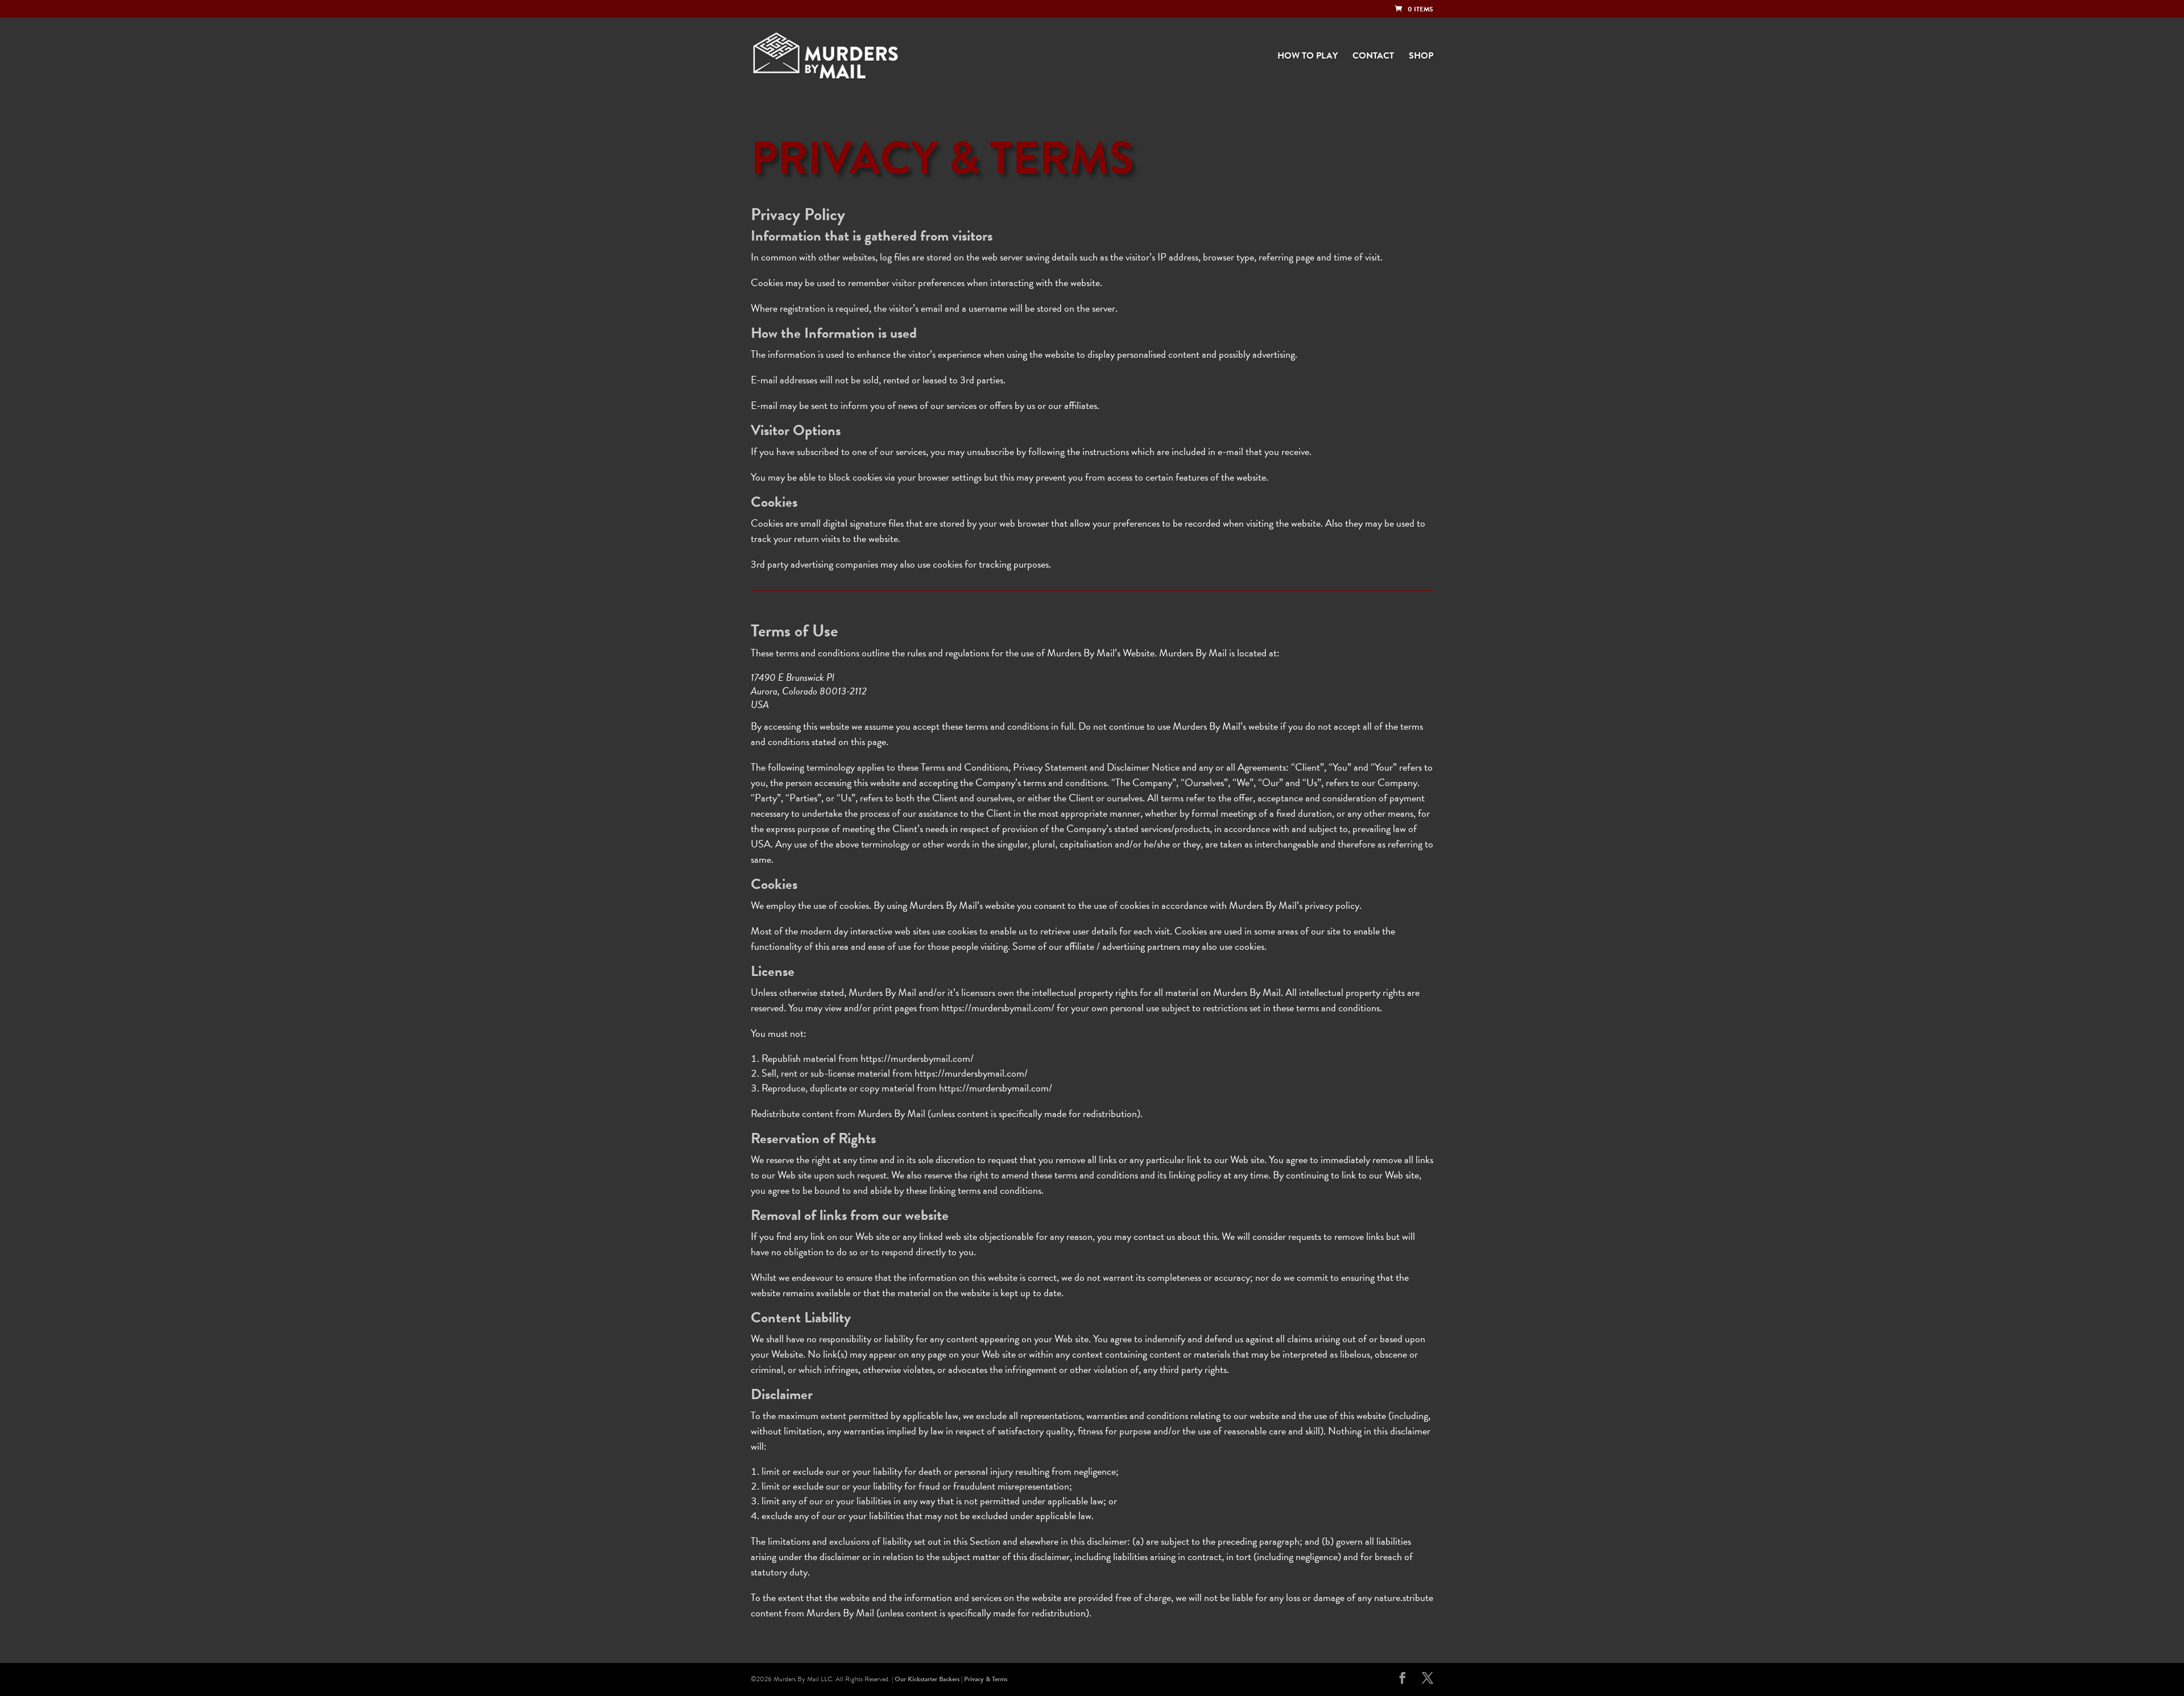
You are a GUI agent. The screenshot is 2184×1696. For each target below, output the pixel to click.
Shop (1421, 57)
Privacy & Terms (986, 1679)
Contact (1373, 57)
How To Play (1308, 57)
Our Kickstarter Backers (927, 1679)
